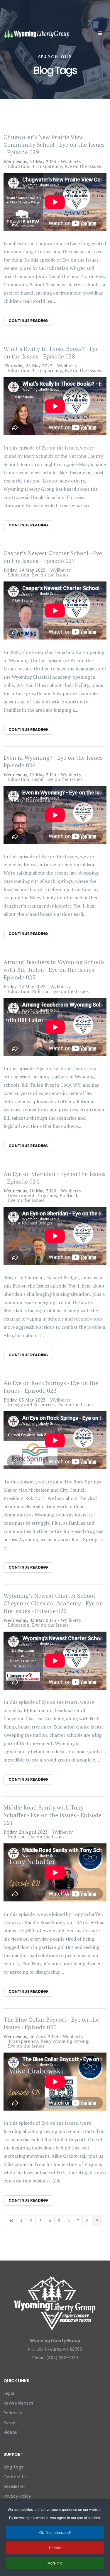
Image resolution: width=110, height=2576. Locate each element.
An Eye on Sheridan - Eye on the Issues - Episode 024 (55, 1178)
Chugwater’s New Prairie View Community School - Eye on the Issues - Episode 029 (54, 144)
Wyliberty (71, 161)
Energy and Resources (31, 1405)
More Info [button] (55, 2563)
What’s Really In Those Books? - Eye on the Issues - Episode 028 (51, 352)
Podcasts (13, 2413)
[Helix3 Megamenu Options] (100, 33)
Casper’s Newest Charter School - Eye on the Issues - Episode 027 (53, 557)
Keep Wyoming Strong (64, 2041)
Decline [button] (55, 2548)
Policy (9, 2423)
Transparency (47, 166)
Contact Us (15, 2477)
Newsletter (14, 2486)
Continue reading (28, 321)
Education (19, 166)
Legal (38, 779)
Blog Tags (13, 2467)
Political (41, 991)
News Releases (18, 2403)
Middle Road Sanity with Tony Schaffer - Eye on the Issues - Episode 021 (53, 1815)
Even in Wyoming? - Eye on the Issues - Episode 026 (55, 761)
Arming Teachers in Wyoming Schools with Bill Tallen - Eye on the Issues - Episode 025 (54, 970)
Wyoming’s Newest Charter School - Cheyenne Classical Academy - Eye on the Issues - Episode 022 (53, 1603)
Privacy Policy (17, 2496)
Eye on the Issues (83, 166)
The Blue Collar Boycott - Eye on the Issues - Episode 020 (51, 2023)
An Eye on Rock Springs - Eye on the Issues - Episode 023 (51, 1387)
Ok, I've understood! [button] (55, 2532)
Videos (10, 2432)
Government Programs (32, 1195)
